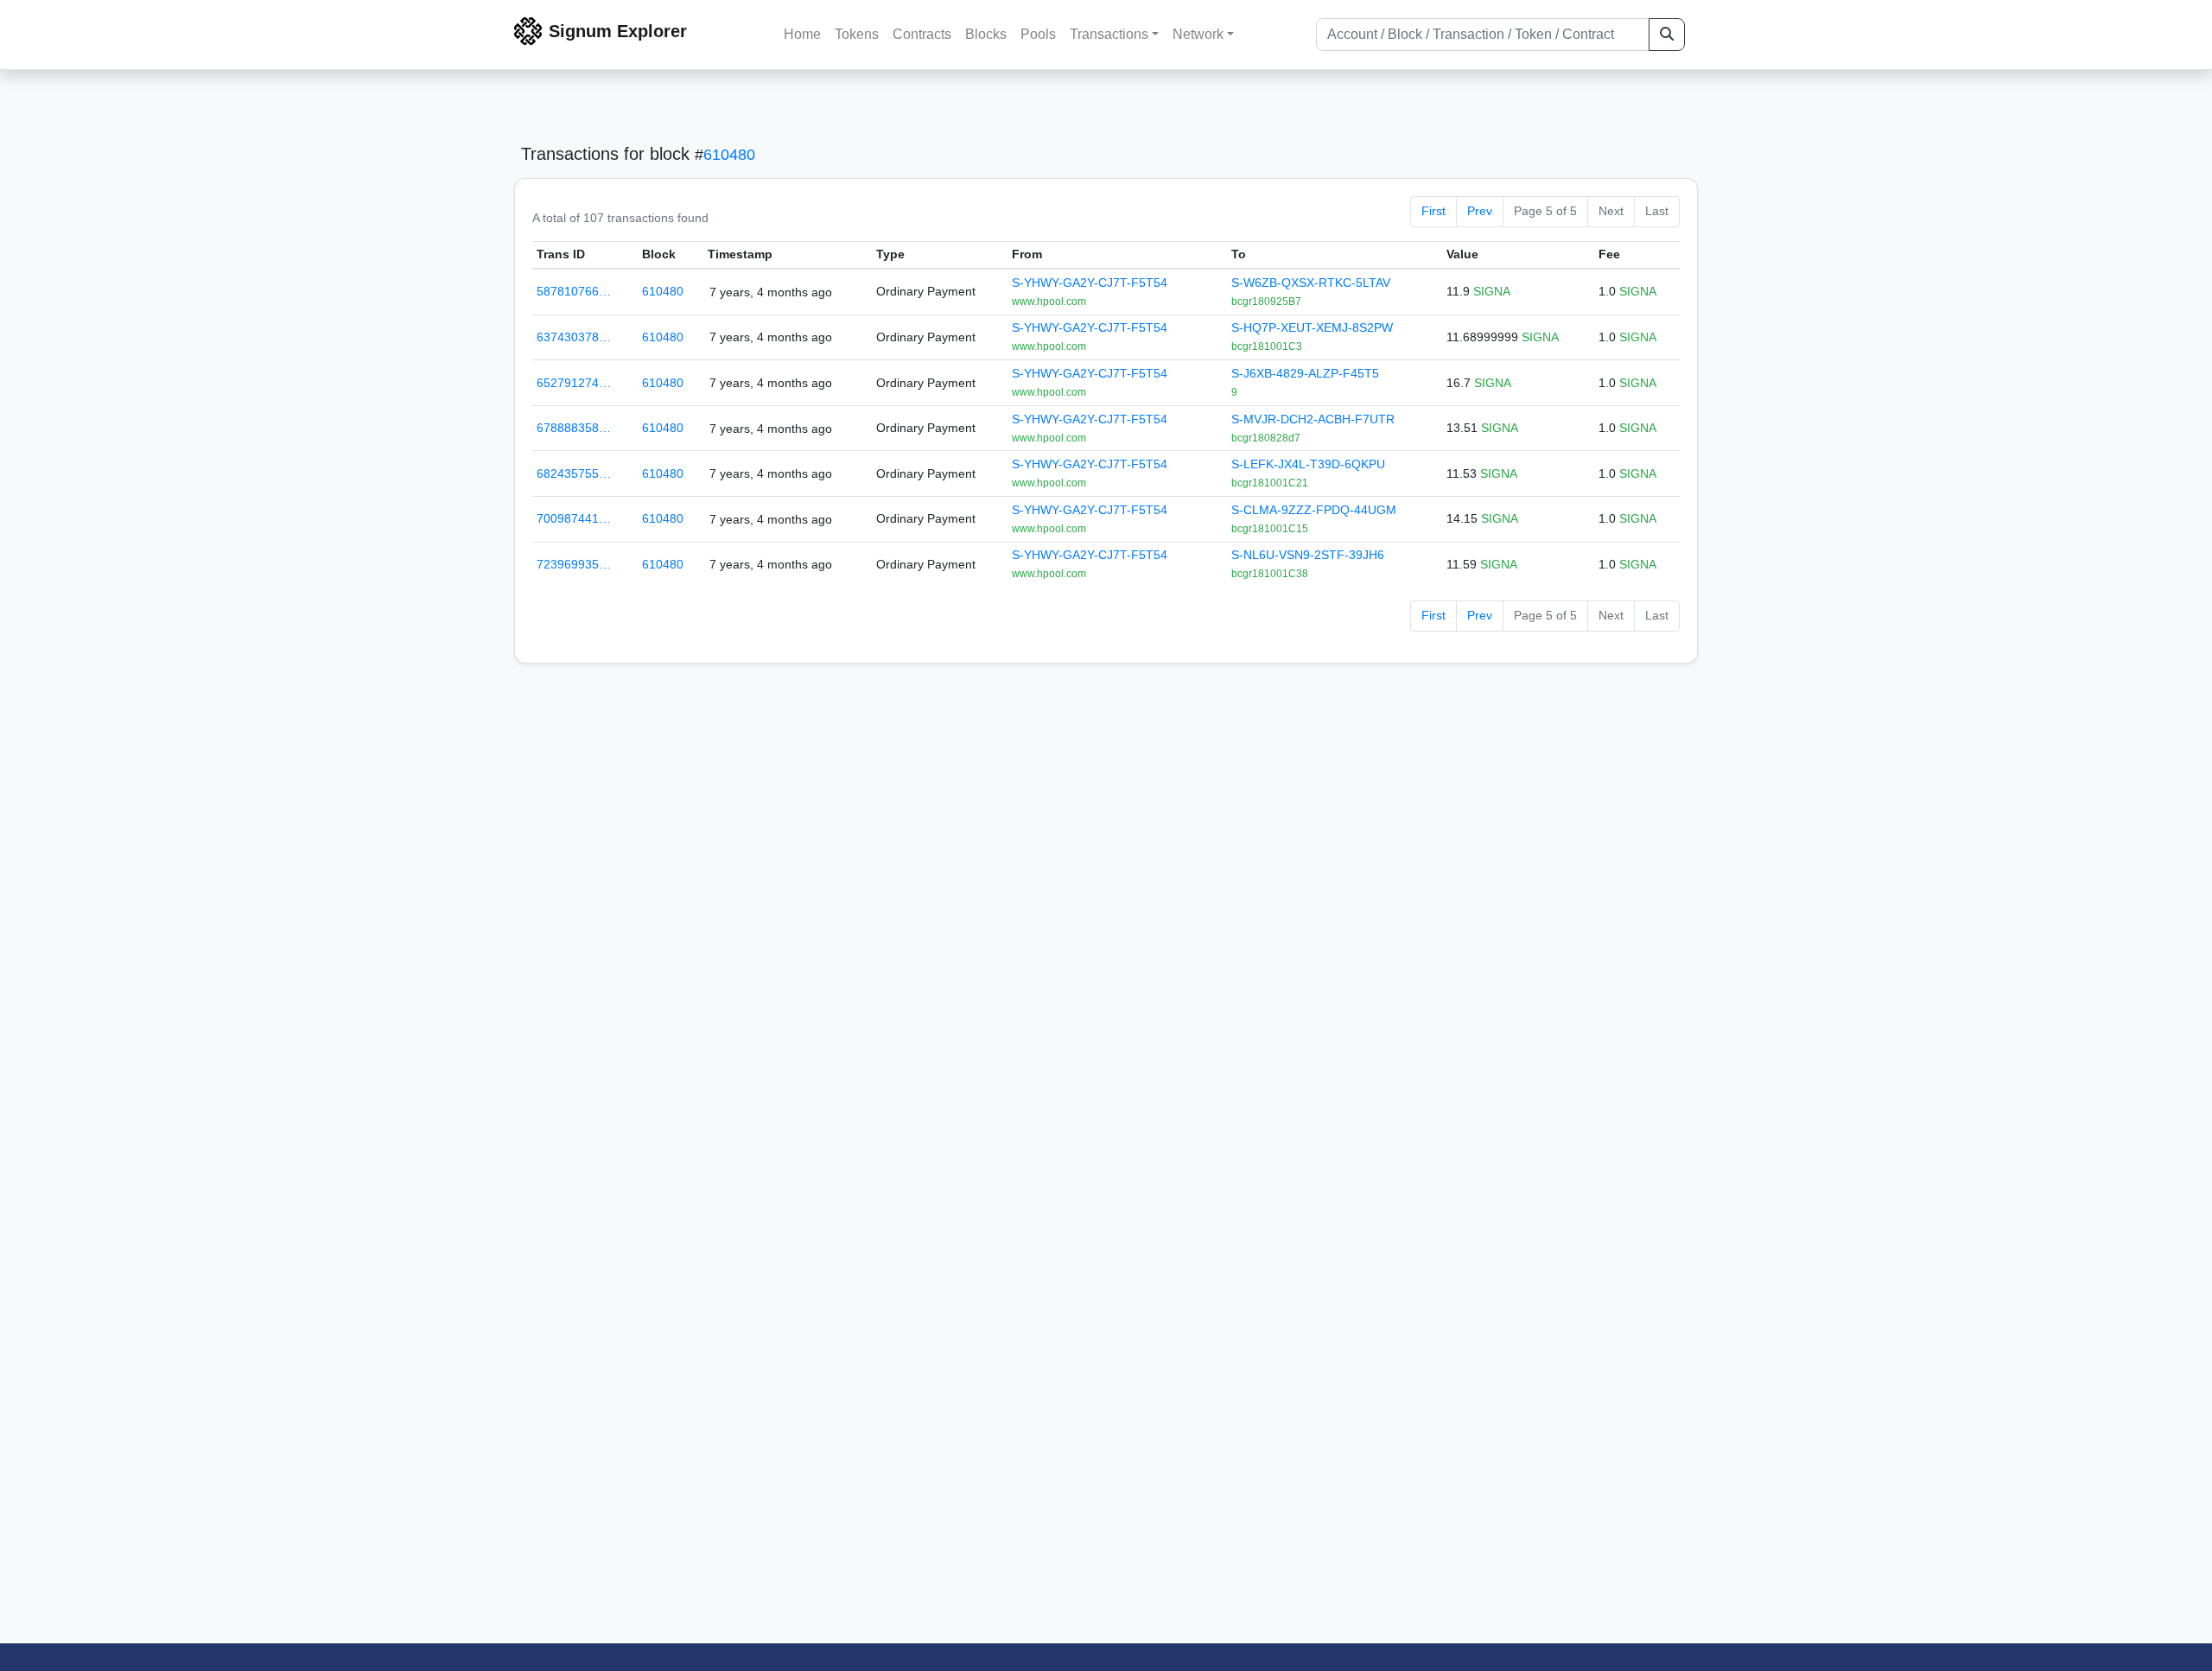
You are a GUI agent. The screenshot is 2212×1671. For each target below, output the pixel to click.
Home (802, 34)
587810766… (574, 291)
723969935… (574, 564)
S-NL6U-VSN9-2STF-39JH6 (1308, 555)
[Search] (1667, 35)
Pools (1038, 34)
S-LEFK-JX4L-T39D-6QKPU (1308, 464)
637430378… (574, 337)
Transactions (1109, 34)
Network (1198, 34)
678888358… (574, 428)
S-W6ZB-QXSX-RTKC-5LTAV (1311, 283)
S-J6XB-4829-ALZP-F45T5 (1305, 373)
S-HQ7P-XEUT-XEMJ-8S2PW (1312, 327)
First (1433, 211)
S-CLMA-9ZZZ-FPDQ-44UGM (1314, 510)
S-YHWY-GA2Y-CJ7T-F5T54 (1090, 283)
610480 (729, 155)
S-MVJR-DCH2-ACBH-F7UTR (1313, 419)
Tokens (857, 34)
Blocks (986, 34)
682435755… (574, 473)
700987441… (574, 518)
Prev (1480, 211)
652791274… (574, 383)
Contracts (922, 34)
